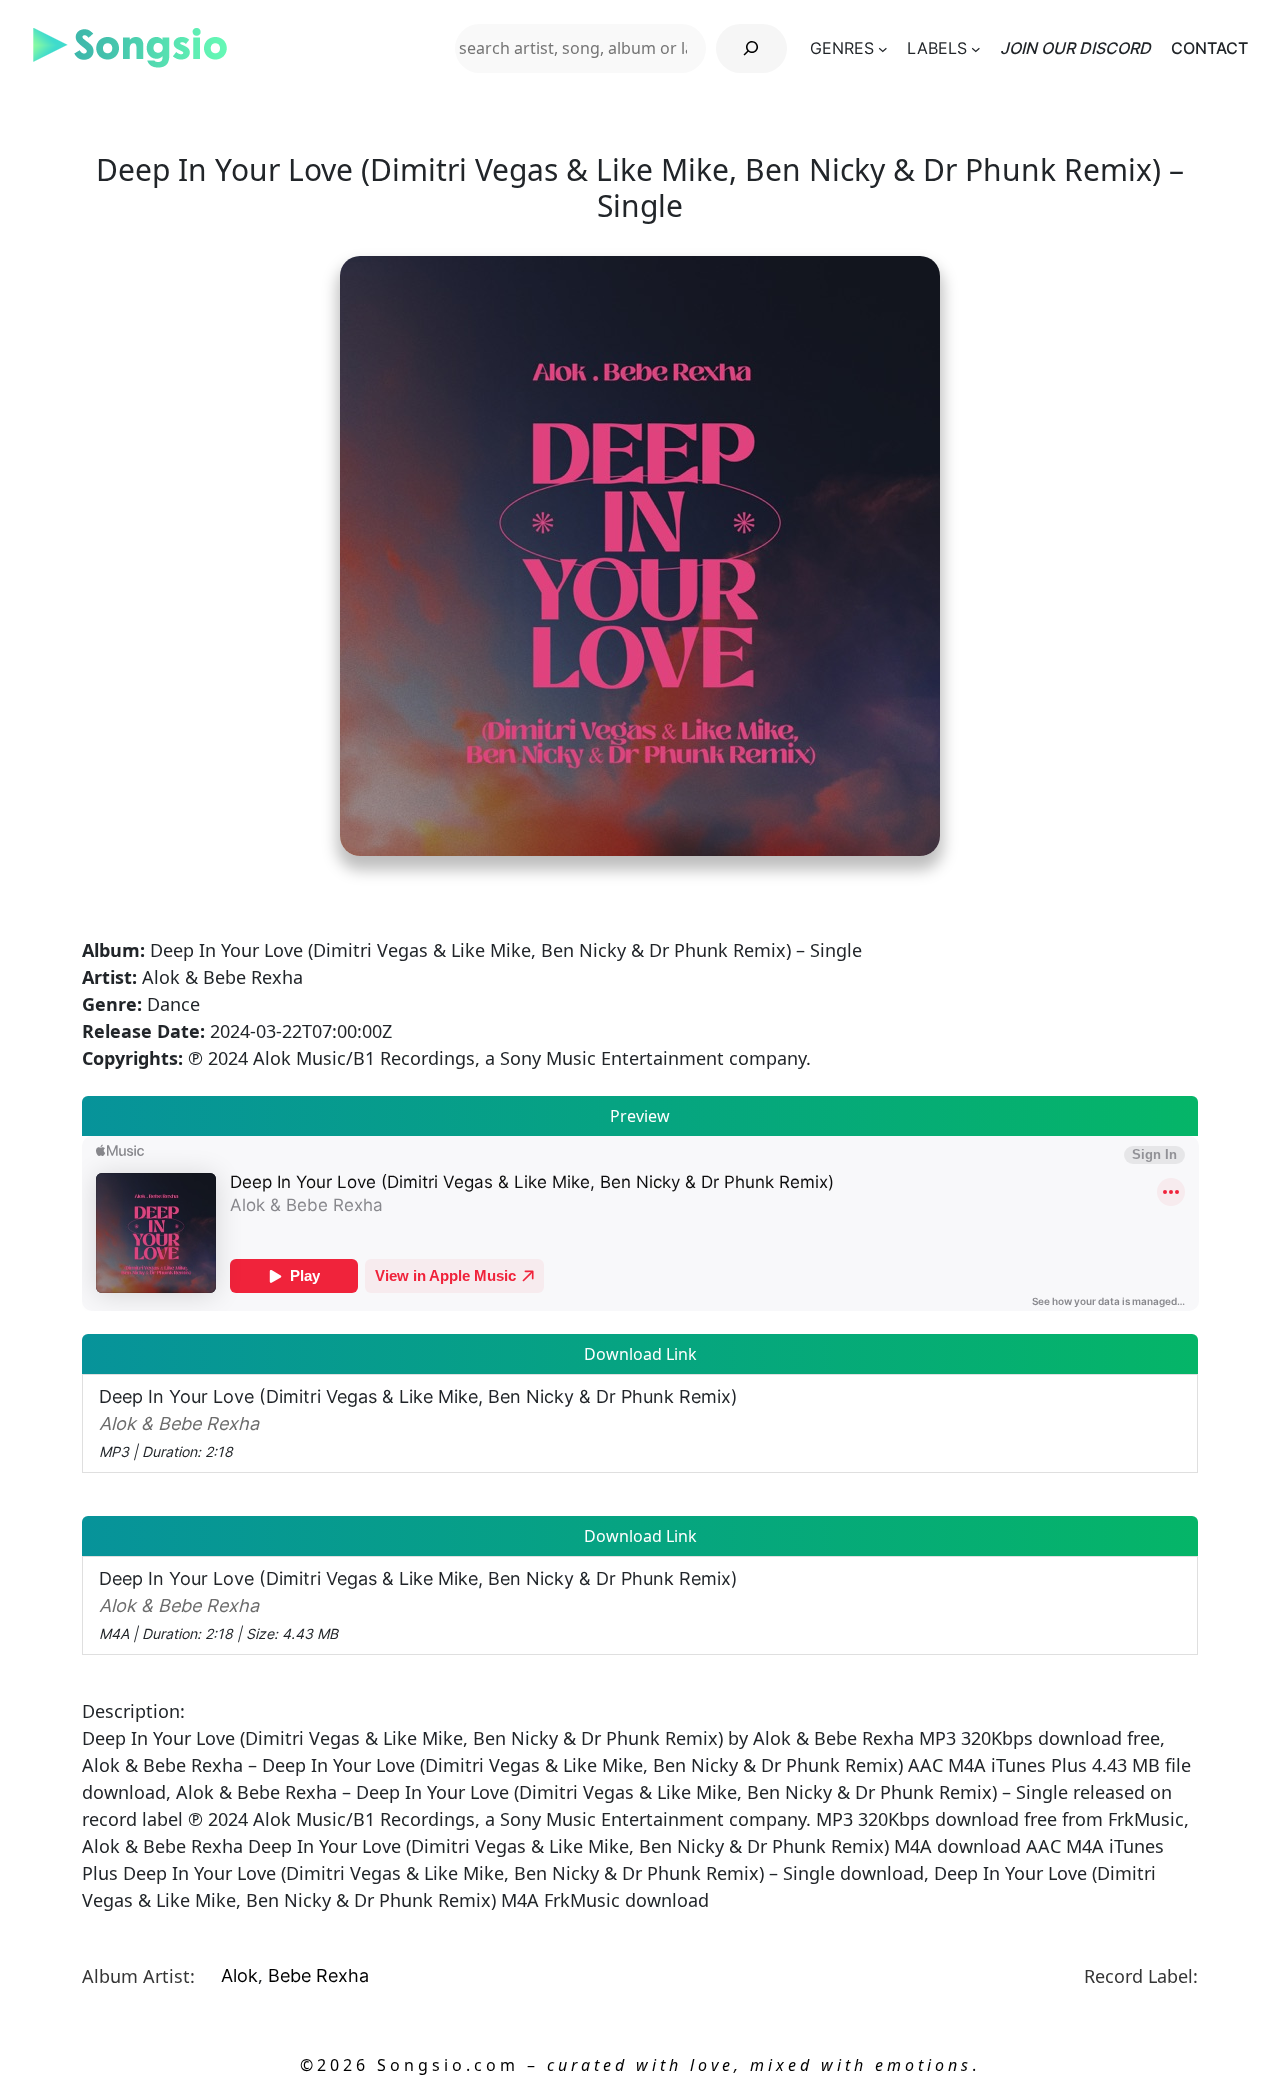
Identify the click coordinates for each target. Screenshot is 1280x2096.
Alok (239, 1975)
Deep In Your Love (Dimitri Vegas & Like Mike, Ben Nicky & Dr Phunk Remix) (418, 1423)
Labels (937, 48)
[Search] (751, 48)
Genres (842, 48)
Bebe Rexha (318, 1975)
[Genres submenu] (883, 48)
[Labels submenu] (976, 48)
